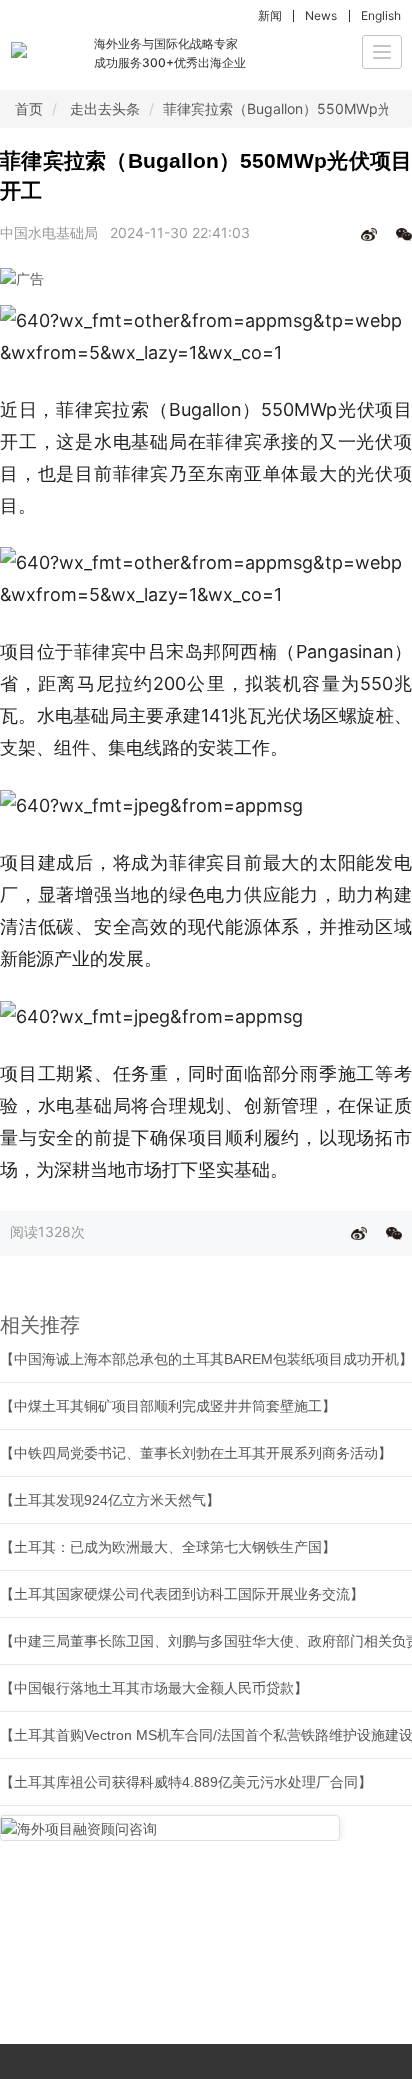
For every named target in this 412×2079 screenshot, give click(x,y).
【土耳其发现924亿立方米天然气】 (110, 1500)
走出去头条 (105, 108)
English (381, 15)
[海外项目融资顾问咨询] (170, 1827)
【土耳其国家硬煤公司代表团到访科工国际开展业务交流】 (182, 1594)
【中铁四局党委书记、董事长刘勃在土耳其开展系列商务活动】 (196, 1453)
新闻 (270, 15)
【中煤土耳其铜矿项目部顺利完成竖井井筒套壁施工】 (168, 1406)
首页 (29, 108)
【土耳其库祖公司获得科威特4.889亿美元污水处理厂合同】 (186, 1782)
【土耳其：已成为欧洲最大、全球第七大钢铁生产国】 (168, 1547)
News (321, 15)
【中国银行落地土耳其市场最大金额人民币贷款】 (154, 1688)
